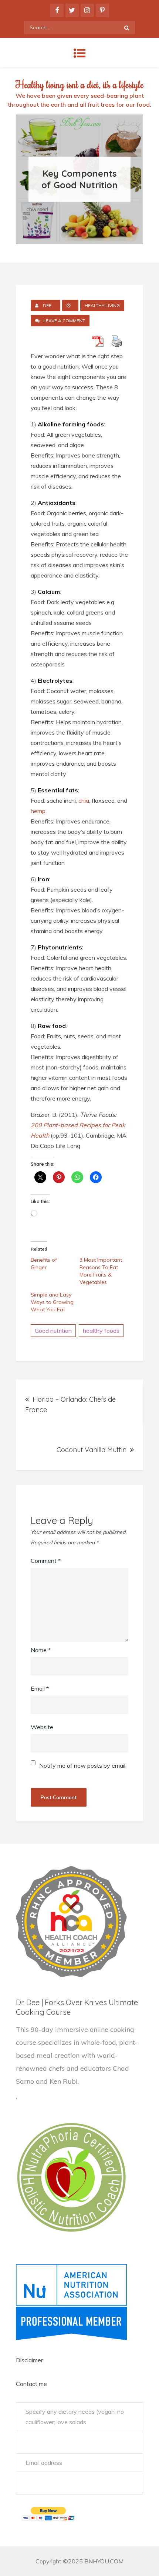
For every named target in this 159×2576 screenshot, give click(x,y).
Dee (47, 305)
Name (41, 1650)
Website (42, 1727)
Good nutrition (53, 1331)
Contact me (31, 2384)
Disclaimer (29, 2360)
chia (84, 801)
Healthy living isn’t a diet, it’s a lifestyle (79, 84)
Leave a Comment (66, 322)
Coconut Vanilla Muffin (92, 1450)
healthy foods (101, 1331)
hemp (38, 811)
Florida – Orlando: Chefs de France (70, 1405)
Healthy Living (102, 305)
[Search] (127, 27)
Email (40, 1688)
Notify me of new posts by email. (83, 1765)
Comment (46, 1561)
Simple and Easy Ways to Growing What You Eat (52, 1302)
